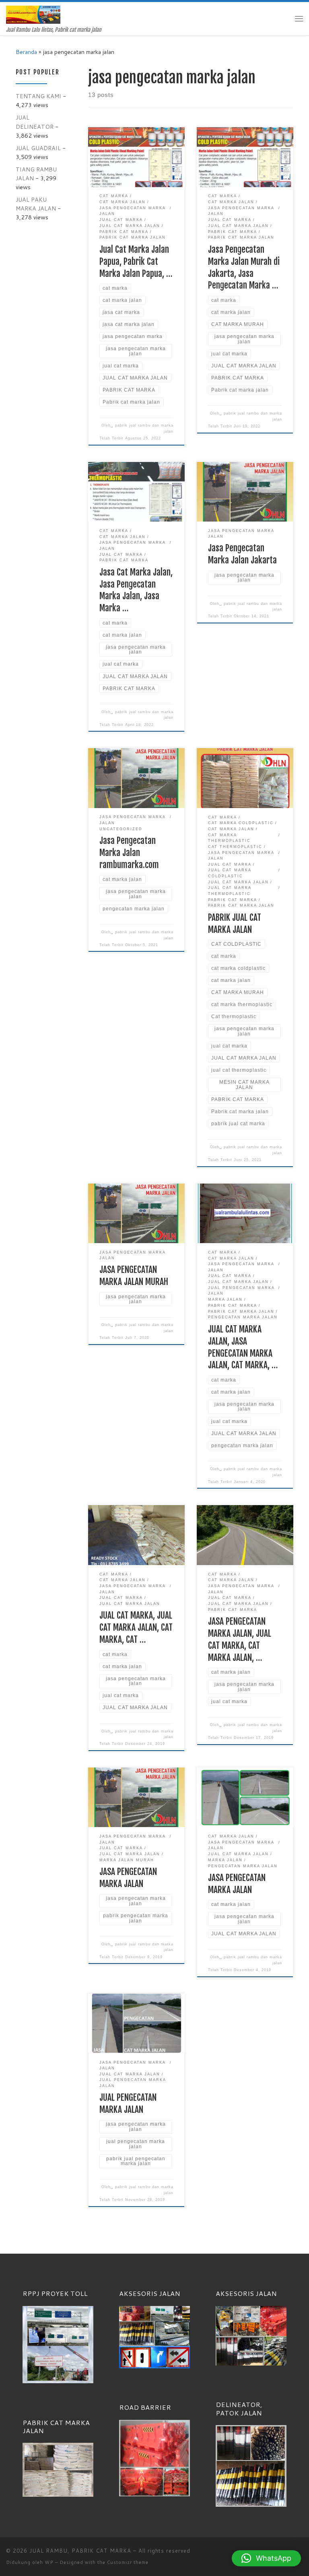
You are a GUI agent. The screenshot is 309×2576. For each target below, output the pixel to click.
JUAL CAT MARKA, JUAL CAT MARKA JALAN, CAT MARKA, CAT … (136, 1627)
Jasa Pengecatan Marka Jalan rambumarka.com (129, 853)
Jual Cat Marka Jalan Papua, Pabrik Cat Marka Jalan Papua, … (136, 261)
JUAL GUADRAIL (38, 148)
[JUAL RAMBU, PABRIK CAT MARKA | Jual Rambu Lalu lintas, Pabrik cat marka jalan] (33, 14)
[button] (266, 2558)
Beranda (26, 52)
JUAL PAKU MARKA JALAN (36, 204)
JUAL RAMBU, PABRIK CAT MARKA (80, 2551)
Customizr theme (128, 2562)
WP (49, 2562)
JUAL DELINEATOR (35, 122)
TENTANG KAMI (38, 96)
